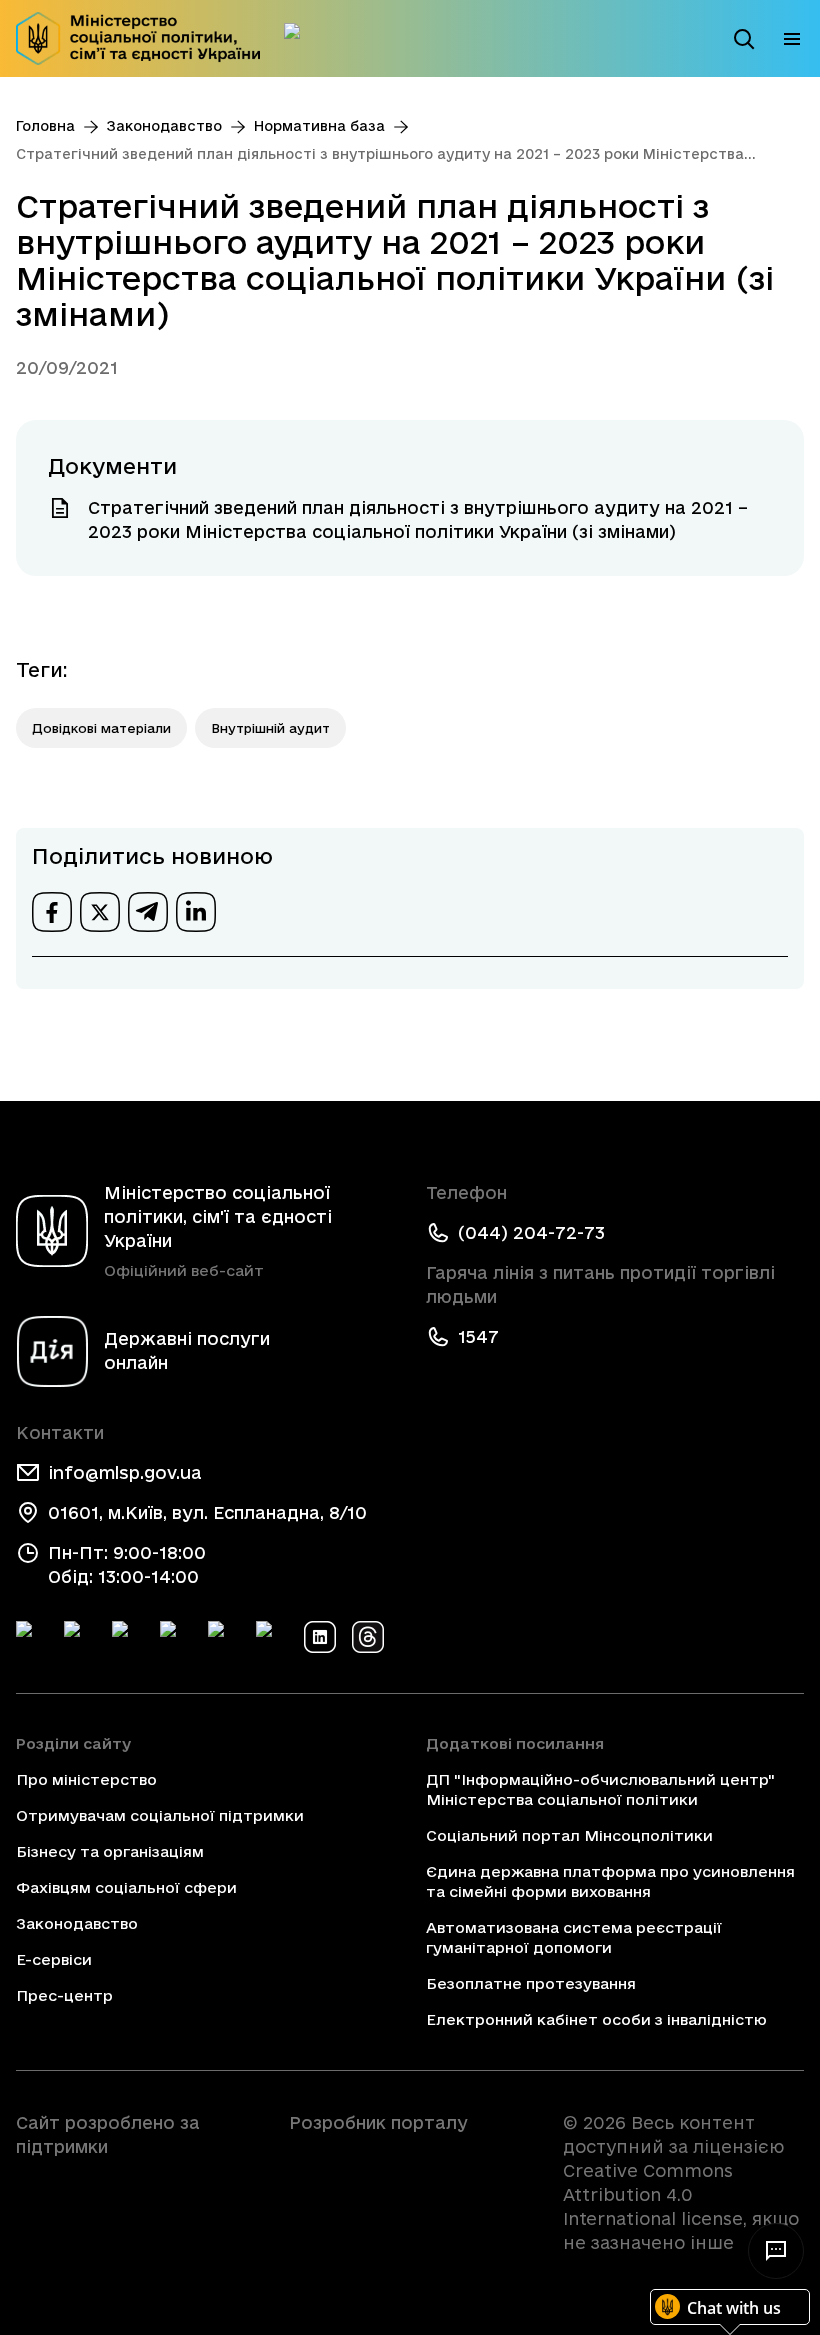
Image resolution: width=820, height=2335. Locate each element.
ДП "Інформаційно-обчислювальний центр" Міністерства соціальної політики (600, 1789)
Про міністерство (86, 1779)
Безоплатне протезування (531, 1983)
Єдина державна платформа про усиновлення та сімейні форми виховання (610, 1881)
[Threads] (368, 1637)
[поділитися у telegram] (148, 912)
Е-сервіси (54, 1959)
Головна (45, 126)
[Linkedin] (320, 1637)
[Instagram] (176, 1637)
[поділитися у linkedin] (196, 912)
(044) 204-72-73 (531, 1232)
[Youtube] (224, 1637)
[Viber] (272, 1637)
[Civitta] (409, 2159)
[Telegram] (128, 1637)
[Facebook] (32, 1637)
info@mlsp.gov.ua (125, 1472)
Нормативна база (319, 126)
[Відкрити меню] (792, 39)
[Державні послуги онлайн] (300, 39)
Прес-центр (64, 1995)
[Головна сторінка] (138, 38)
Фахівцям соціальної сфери (126, 1887)
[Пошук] (744, 39)
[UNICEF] (136, 2203)
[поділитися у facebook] (52, 912)
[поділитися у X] (100, 912)
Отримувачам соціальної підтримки (160, 1815)
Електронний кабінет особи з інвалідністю (596, 2019)
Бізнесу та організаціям (110, 1851)
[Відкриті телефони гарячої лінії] (776, 2251)
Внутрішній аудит (270, 728)
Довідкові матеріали (101, 728)
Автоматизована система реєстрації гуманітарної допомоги (574, 1937)
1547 (478, 1336)
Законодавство (164, 126)
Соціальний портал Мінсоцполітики (569, 1835)
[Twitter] (80, 1637)
